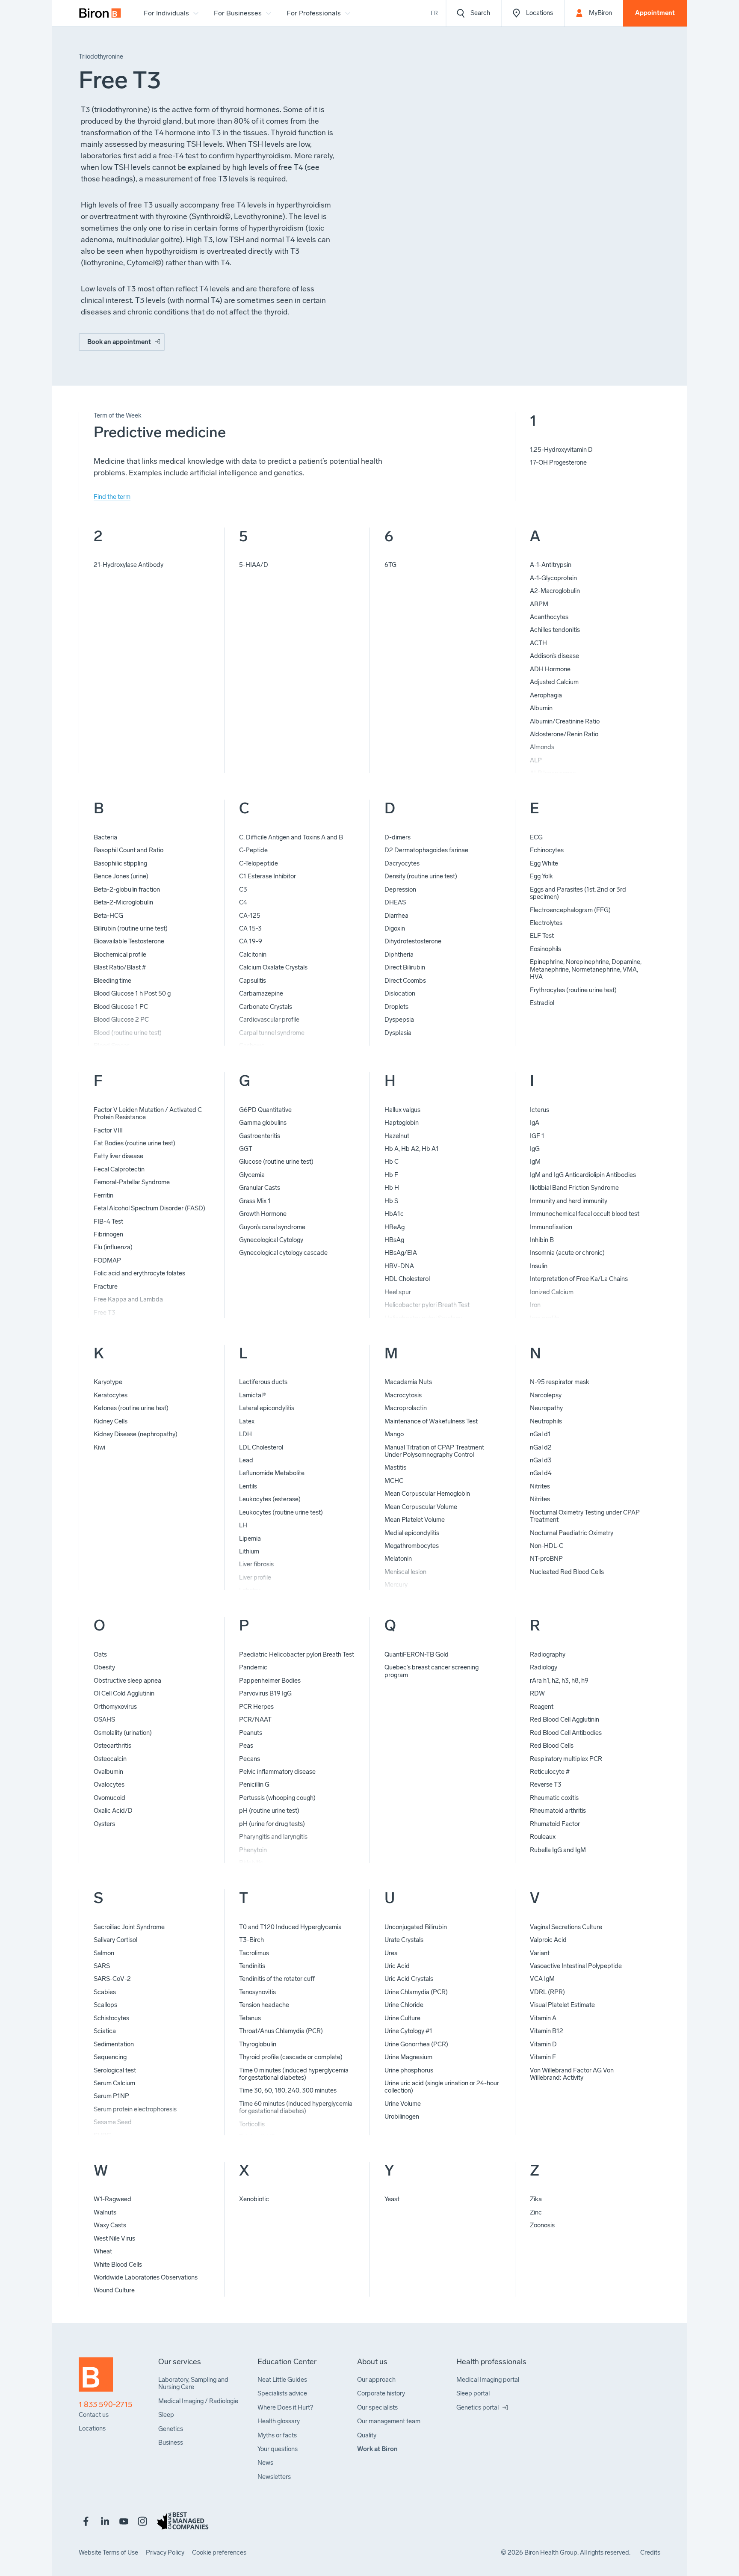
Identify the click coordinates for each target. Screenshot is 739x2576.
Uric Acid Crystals (409, 1979)
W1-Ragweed (112, 2199)
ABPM (539, 604)
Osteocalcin (110, 1759)
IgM (535, 1162)
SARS (102, 1966)
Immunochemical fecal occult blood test (585, 1214)
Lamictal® (253, 1395)
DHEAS (395, 902)
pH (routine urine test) (269, 1811)
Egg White (544, 863)
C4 (243, 902)
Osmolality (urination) (123, 1733)
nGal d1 (540, 1434)
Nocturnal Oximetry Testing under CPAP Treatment (585, 1516)
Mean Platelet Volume (415, 1520)
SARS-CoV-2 (112, 1979)
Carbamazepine (261, 993)
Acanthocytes (549, 617)
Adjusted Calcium (554, 682)
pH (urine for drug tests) (272, 1824)
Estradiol (542, 1003)
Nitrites (540, 1486)
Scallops (105, 2005)
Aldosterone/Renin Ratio (564, 734)
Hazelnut (397, 1136)
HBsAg (394, 1240)
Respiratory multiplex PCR (566, 1759)
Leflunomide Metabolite (272, 1473)
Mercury (396, 1585)
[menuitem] (100, 13)
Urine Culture (402, 2018)
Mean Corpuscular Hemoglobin (427, 1494)
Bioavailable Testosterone (129, 941)
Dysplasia (398, 1033)
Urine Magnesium (408, 2057)
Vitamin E (543, 2057)
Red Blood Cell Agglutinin (565, 1719)
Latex (247, 1421)
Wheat (103, 2251)
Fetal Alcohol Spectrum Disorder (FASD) (149, 1208)
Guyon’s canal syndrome (272, 1227)
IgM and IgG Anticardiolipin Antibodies (583, 1175)
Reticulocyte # (550, 1772)
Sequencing (110, 2057)
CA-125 (250, 916)
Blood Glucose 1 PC (121, 1007)
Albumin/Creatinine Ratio (565, 721)
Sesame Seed (113, 2122)
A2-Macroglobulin (555, 591)
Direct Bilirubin (405, 967)
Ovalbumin (108, 1772)
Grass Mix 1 (255, 1201)
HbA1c (394, 1214)
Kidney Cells (111, 1421)
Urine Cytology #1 (408, 2031)
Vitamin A (543, 2018)
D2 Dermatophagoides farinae (426, 850)
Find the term (112, 497)
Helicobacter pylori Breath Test (427, 1305)
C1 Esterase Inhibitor (268, 876)
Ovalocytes (109, 1785)
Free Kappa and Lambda (128, 1299)
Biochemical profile (120, 955)
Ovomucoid (109, 1798)
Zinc (536, 2212)
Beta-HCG (108, 916)
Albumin (541, 708)
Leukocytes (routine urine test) (281, 1512)
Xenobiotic (254, 2199)
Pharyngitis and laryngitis (273, 1837)
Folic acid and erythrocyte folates (139, 1273)
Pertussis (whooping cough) (277, 1798)
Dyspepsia (399, 1020)
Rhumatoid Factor (555, 1824)
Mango (394, 1434)
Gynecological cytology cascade (283, 1253)
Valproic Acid (548, 1940)
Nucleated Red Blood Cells (567, 1572)
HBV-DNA (399, 1266)
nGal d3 (541, 1460)
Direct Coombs (405, 981)
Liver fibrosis (256, 1564)
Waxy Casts (110, 2225)
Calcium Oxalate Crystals (273, 967)
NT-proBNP (546, 1559)
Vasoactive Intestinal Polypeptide (576, 1966)
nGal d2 (541, 1447)
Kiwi (99, 1447)
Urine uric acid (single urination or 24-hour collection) (442, 2087)
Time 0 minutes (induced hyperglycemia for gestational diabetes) (294, 2074)
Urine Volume (403, 2104)
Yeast (392, 2199)
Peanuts (251, 1733)
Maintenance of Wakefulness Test (431, 1421)
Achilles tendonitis (555, 630)
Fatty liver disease (118, 1156)
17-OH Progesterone (558, 462)
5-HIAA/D (254, 565)
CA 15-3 (250, 928)
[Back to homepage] (96, 2378)
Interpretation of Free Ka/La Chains (579, 1279)
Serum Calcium (114, 2083)
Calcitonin (253, 955)
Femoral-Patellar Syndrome (132, 1182)
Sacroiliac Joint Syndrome (129, 1927)
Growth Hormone (263, 1214)
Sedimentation (114, 2044)
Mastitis (395, 1467)
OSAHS (104, 1719)
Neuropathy (546, 1408)
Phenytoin (253, 1850)
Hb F (391, 1175)
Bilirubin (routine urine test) (131, 928)
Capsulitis (253, 981)
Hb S (391, 1201)
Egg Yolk (541, 876)
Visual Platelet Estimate (562, 2005)
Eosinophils (545, 949)
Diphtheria (399, 955)
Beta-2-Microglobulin (123, 902)
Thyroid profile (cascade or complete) (291, 2057)
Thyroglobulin (258, 2044)
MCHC (394, 1481)
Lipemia (250, 1538)
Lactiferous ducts (263, 1382)
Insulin (539, 1266)
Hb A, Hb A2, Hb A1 (412, 1149)
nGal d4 (541, 1473)
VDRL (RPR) (547, 1992)
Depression (400, 889)
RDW (537, 1693)
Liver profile (255, 1577)
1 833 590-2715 (106, 2405)
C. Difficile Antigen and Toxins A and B (291, 837)
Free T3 (105, 1313)
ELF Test (542, 936)
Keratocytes (111, 1395)
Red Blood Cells (552, 1746)
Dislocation (400, 993)
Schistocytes (111, 2018)
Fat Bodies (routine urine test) (134, 1143)
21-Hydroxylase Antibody (129, 565)
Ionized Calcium (552, 1292)
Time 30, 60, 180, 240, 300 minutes (288, 2090)
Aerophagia (546, 695)
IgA (535, 1123)
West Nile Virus (114, 2238)
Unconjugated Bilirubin (416, 1927)
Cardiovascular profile (269, 1020)
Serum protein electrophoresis (135, 2109)
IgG (535, 1149)
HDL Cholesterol (407, 1279)
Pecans (250, 1759)
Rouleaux (543, 1837)
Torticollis (252, 2124)
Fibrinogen (108, 1234)
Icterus (539, 1110)
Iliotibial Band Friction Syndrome (574, 1188)
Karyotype (108, 1382)
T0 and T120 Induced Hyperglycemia (290, 1927)
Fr (434, 13)
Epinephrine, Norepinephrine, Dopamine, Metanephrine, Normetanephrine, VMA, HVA (586, 969)
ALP (536, 760)
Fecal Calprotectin (119, 1169)
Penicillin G (254, 1785)
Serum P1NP (111, 2096)
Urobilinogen (402, 2117)
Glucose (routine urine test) (276, 1162)
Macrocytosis (403, 1395)
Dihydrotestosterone (413, 941)
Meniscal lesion (405, 1572)
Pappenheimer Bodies (270, 1681)
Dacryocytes (402, 863)
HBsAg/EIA (401, 1253)
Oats (100, 1654)
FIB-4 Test (108, 1221)
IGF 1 (537, 1136)
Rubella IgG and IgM (558, 1850)
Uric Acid (397, 1966)
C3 (243, 889)
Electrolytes (546, 923)
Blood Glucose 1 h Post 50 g (132, 993)
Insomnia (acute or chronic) (567, 1253)
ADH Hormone (550, 669)
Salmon (104, 1953)
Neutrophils (546, 1421)
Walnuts (105, 2212)
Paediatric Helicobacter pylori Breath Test (297, 1654)
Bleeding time (112, 981)
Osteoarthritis (112, 1746)
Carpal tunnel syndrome (272, 1033)
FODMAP (107, 1260)
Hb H (392, 1188)
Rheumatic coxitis (554, 1798)
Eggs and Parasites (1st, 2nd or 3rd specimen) (578, 893)
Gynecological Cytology (271, 1240)
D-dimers (398, 837)
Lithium (249, 1551)
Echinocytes (547, 850)
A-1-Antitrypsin (551, 565)
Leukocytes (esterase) (270, 1499)
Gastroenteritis (260, 1136)
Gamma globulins (263, 1123)
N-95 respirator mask (560, 1382)
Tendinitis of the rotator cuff (277, 1979)
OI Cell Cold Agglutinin (124, 1693)
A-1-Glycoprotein (553, 578)
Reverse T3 (546, 1785)
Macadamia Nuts (408, 1382)
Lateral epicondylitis (267, 1408)
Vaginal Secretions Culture (566, 1927)
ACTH (538, 643)
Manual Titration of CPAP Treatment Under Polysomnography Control (434, 1451)
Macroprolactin (406, 1408)
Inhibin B (542, 1240)
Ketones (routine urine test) (131, 1408)
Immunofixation (551, 1227)
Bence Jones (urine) (121, 876)
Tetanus (250, 2018)
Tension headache (264, 2005)
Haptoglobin (402, 1123)
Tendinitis (252, 1966)
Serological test (115, 2070)
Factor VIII (108, 1130)
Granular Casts (260, 1188)
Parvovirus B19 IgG (265, 1693)
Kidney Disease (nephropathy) (136, 1434)
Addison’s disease (554, 656)
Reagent (542, 1707)
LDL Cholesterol (261, 1447)
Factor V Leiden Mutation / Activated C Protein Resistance (148, 1113)
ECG (536, 837)
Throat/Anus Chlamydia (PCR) (281, 2031)
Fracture (106, 1287)
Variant (540, 1953)
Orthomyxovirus (115, 1707)
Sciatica (105, 2031)
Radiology (544, 1667)
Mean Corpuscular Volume (421, 1507)
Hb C (392, 1162)
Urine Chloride (404, 2005)
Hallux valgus (402, 1110)
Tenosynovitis (257, 1992)
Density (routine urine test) (421, 876)
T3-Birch (251, 1940)
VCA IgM (542, 1979)
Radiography (548, 1654)
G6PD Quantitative (265, 1110)
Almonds (542, 747)
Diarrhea (396, 916)
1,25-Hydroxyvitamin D (561, 450)
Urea (391, 1953)
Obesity (104, 1667)
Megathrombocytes (412, 1546)
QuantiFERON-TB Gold (417, 1654)
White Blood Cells (118, 2265)
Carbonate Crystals (266, 1007)
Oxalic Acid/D (113, 1811)
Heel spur (398, 1292)
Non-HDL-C (547, 1546)
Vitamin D (543, 2044)
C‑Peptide (253, 850)
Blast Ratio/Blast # (120, 967)
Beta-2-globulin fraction (127, 889)
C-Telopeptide (259, 863)
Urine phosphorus (409, 2070)
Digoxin (395, 928)
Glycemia (252, 1175)
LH (243, 1525)
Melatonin (398, 1559)
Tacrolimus (254, 1953)
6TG (390, 565)
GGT (246, 1149)
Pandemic (253, 1667)
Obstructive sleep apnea (127, 1681)
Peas (246, 1746)
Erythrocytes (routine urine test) (573, 990)
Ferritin (103, 1195)
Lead (246, 1460)
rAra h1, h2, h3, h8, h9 (559, 1681)
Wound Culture (114, 2290)
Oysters (104, 1824)
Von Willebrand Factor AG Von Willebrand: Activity (572, 2074)
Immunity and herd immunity (569, 1201)
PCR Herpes (256, 1707)
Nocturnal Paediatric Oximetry (572, 1533)
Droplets (396, 1007)
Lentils (248, 1486)
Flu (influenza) (113, 1247)
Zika (536, 2199)
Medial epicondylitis (412, 1533)
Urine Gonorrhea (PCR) (416, 2044)
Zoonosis (542, 2225)
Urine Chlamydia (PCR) (416, 1992)
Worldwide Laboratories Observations (146, 2277)
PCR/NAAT (255, 1719)
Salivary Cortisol (115, 1940)
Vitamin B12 (547, 2031)
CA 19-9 (251, 941)
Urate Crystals (404, 1940)
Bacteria (105, 837)
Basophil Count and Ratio (129, 850)
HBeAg (395, 1227)
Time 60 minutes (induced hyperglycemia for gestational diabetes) (296, 2107)
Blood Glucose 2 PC (121, 1020)
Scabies (105, 1992)
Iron (535, 1305)
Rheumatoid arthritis (558, 1811)
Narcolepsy (546, 1395)
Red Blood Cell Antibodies (566, 1733)
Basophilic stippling (120, 863)
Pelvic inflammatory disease (277, 1772)
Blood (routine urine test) (128, 1033)
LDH (245, 1434)
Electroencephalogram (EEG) (570, 910)
